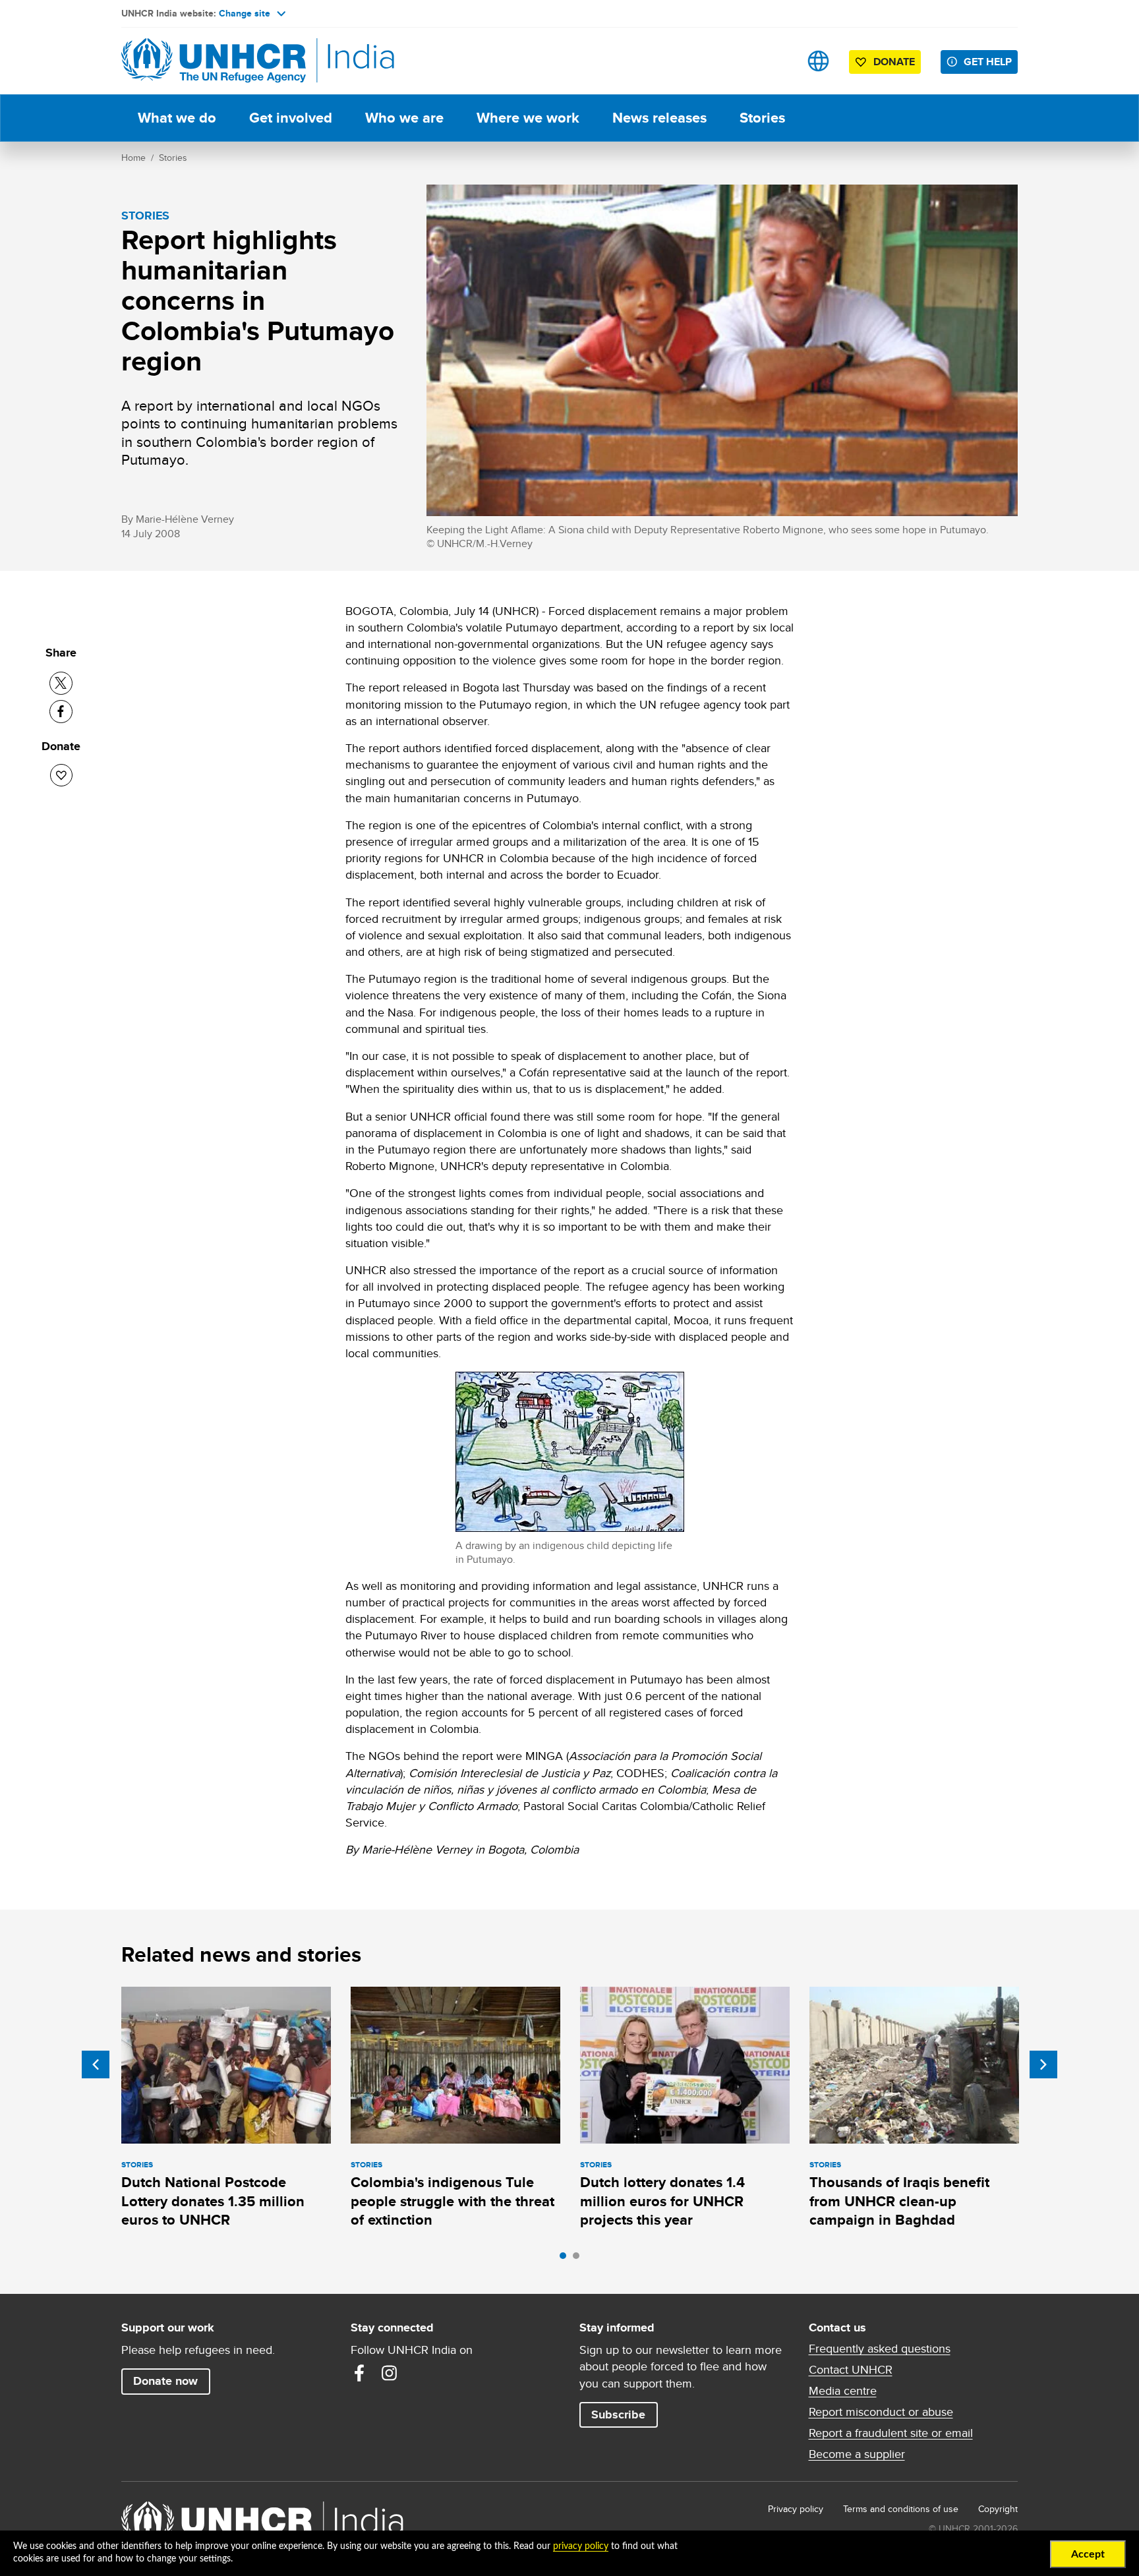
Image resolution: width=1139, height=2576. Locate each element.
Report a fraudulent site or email (891, 2433)
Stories (762, 118)
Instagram (390, 2373)
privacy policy (581, 2546)
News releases (659, 118)
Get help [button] (988, 62)
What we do (177, 118)
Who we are (404, 118)
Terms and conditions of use (901, 2509)
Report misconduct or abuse (881, 2412)
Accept (1088, 2554)
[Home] (214, 61)
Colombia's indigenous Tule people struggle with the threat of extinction (453, 2201)
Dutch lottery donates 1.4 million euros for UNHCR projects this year (662, 2201)
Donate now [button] (165, 2381)
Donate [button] (894, 62)
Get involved (291, 118)
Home (133, 158)
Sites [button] (818, 61)
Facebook (359, 2373)
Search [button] (777, 61)
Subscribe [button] (618, 2415)
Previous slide (96, 2064)
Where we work (528, 118)
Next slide (1043, 2064)
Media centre (843, 2391)
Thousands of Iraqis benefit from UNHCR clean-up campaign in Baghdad (899, 2201)
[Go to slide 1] (566, 2259)
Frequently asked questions (880, 2349)
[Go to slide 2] (579, 2259)
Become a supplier (857, 2454)
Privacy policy (796, 2509)
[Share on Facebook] (61, 712)
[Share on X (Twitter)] (61, 683)
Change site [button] (245, 13)
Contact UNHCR (851, 2370)
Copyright (998, 2509)
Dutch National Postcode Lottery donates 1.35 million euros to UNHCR (213, 2201)
